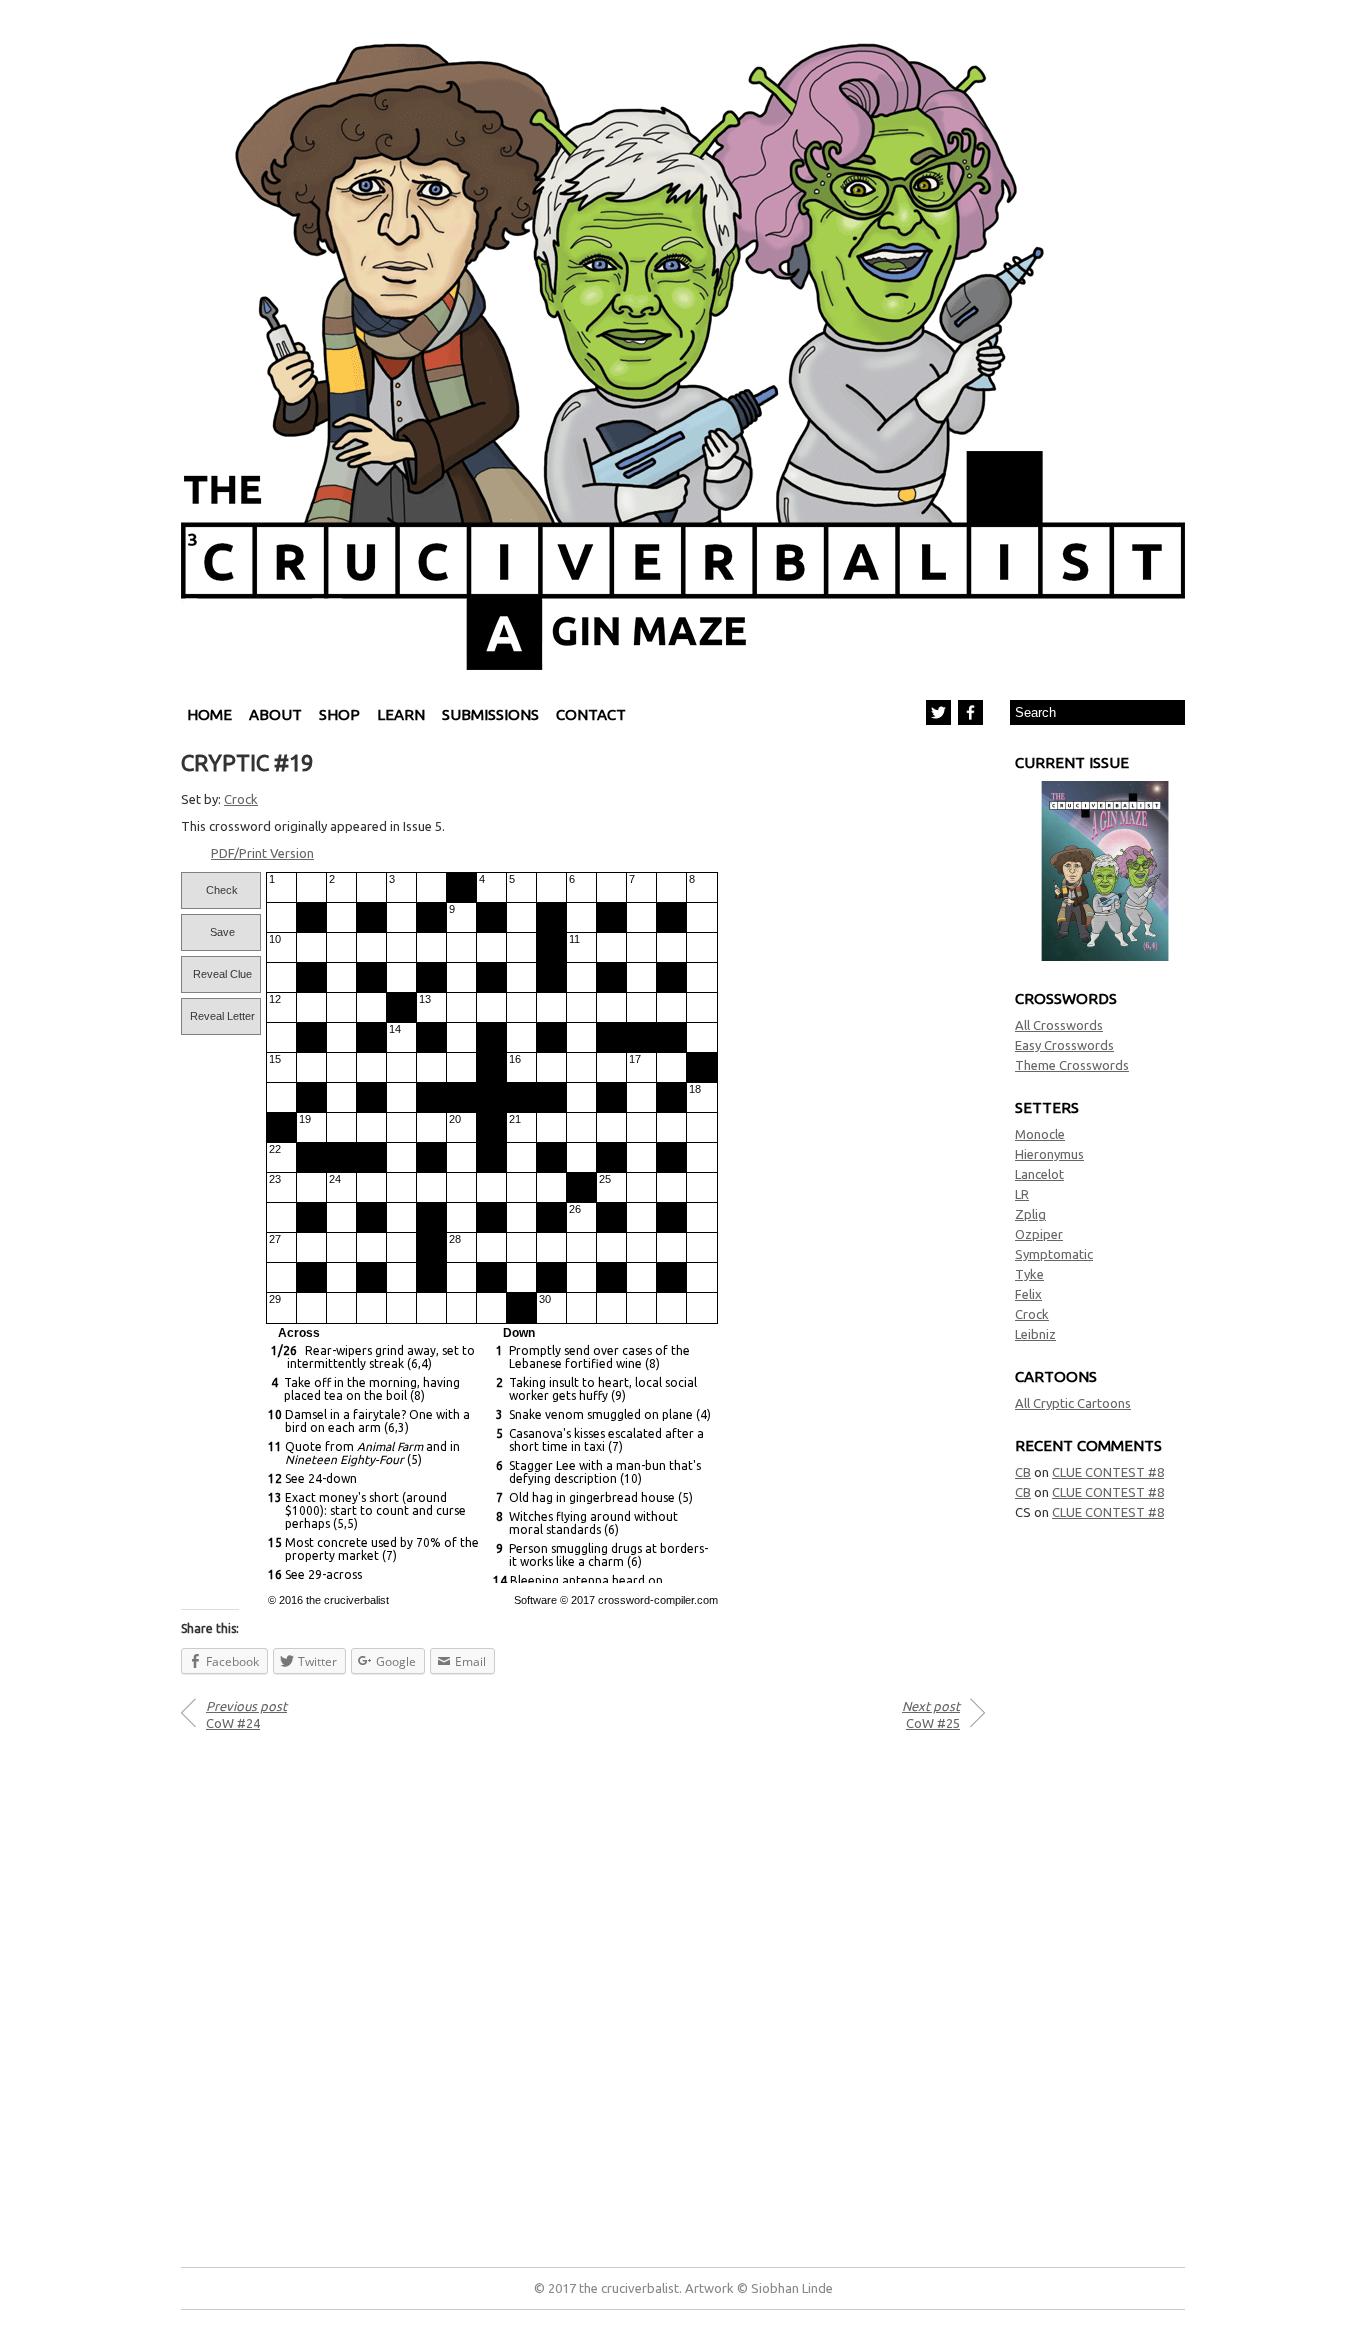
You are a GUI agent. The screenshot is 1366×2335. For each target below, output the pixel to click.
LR (1022, 1194)
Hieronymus (1049, 1154)
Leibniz (1035, 1334)
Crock (1032, 1314)
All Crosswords (1059, 1025)
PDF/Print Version (262, 853)
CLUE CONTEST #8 (1108, 1472)
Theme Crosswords (1072, 1065)
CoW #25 (931, 1714)
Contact (591, 714)
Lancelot (1039, 1174)
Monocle (1040, 1134)
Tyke (1029, 1274)
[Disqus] (583, 1992)
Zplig (1030, 1214)
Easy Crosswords (1064, 1045)
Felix (1028, 1294)
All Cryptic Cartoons (1073, 1403)
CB (1023, 1472)
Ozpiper (1039, 1234)
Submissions (490, 714)
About (275, 714)
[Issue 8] (1105, 956)
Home (209, 714)
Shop (339, 714)
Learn (401, 714)
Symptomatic (1054, 1254)
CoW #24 (246, 1714)
